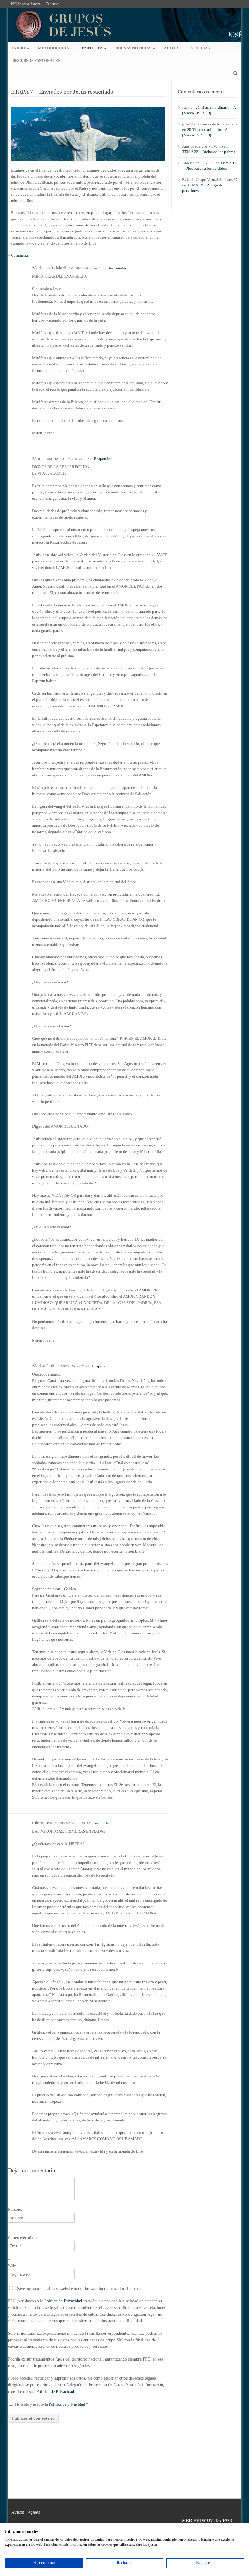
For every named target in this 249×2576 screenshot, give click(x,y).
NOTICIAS (200, 48)
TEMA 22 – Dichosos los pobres (209, 152)
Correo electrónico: (24, 2238)
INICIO (20, 48)
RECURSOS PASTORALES (36, 60)
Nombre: (15, 2209)
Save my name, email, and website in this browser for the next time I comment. (81, 2289)
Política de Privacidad (63, 2301)
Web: (12, 2266)
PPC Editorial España (26, 4)
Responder (118, 268)
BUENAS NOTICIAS (135, 48)
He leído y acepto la (52, 2404)
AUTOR (173, 48)
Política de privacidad (67, 2404)
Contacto (52, 4)
